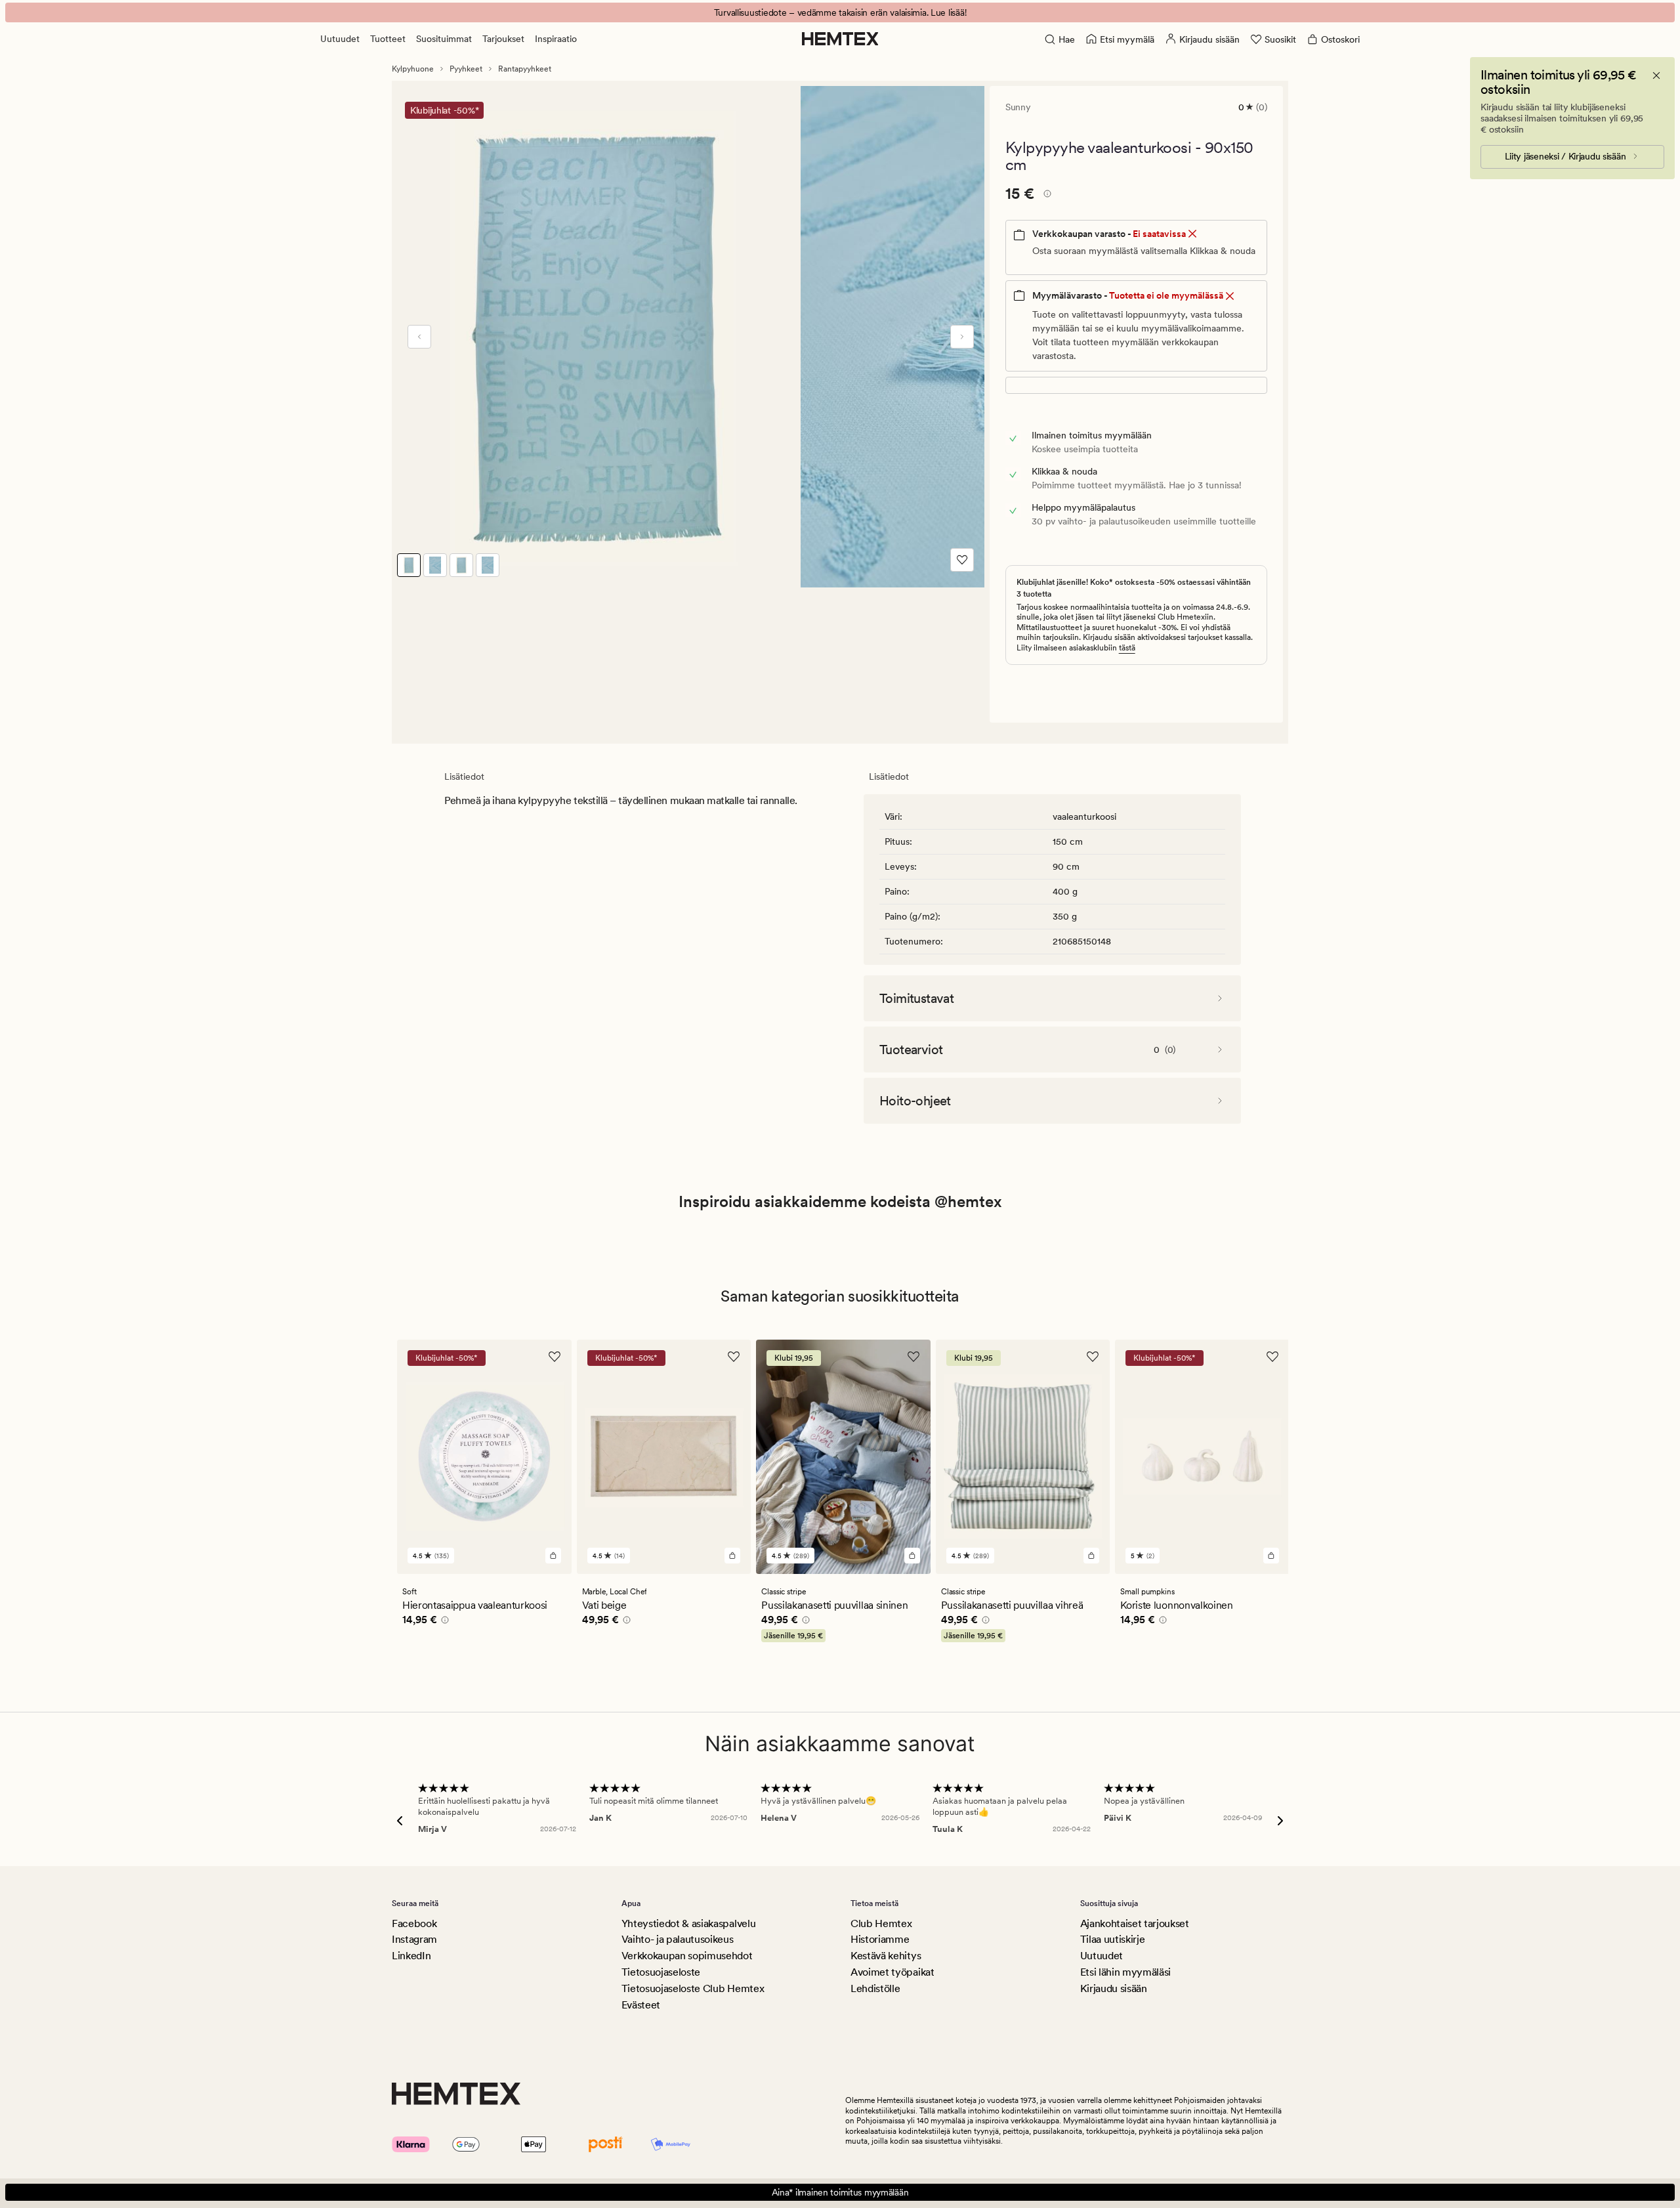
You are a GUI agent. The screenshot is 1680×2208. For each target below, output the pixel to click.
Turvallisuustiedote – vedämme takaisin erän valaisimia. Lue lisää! (840, 12)
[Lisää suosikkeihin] (962, 560)
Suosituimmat (444, 39)
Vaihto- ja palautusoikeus (678, 1939)
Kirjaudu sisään (1114, 1988)
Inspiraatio (556, 39)
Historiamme (880, 1939)
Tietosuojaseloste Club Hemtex (693, 1988)
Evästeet (641, 2005)
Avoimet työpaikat (892, 1972)
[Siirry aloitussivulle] (840, 39)
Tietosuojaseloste (661, 1972)
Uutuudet (340, 39)
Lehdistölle (875, 1988)
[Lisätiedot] (1045, 196)
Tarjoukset (503, 39)
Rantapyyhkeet (525, 69)
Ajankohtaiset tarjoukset (1135, 1923)
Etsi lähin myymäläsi (1126, 1972)
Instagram (414, 1939)
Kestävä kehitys (886, 1956)
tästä (1127, 648)
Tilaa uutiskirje (1113, 1939)
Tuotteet (388, 39)
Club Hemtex (881, 1923)
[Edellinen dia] (419, 337)
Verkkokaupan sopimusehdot (687, 1956)
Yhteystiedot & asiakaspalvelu (689, 1923)
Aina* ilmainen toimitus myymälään (840, 2192)
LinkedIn (411, 1956)
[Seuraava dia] (962, 337)
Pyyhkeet (466, 69)
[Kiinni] (1656, 75)
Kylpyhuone (413, 69)
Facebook (414, 1923)
